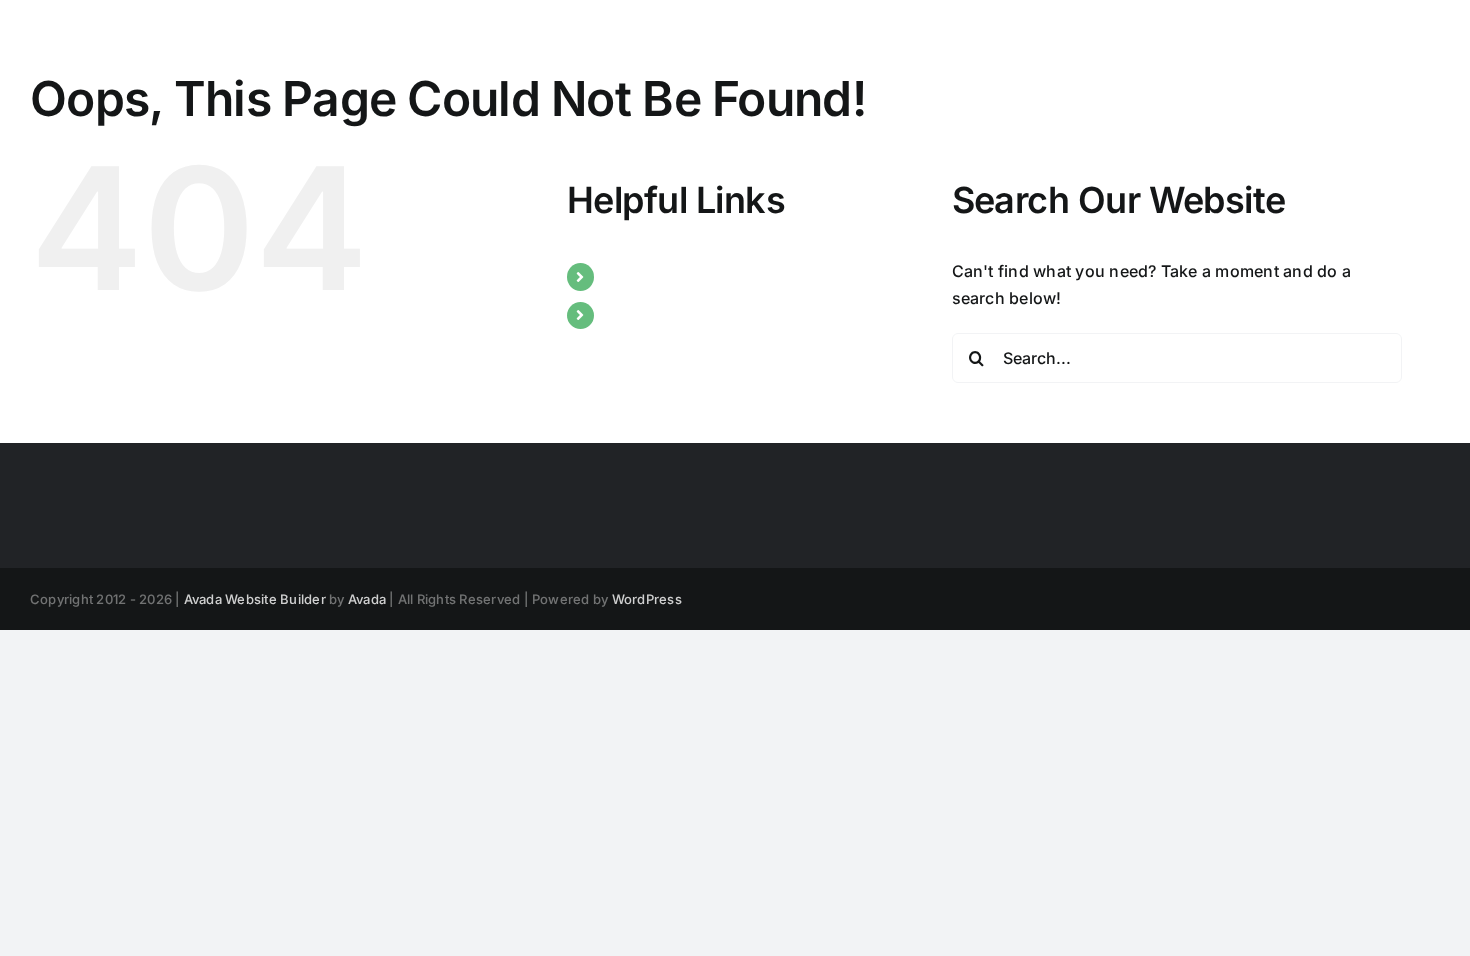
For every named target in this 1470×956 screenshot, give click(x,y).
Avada (367, 599)
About (628, 276)
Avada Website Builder (255, 599)
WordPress (647, 599)
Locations (643, 315)
